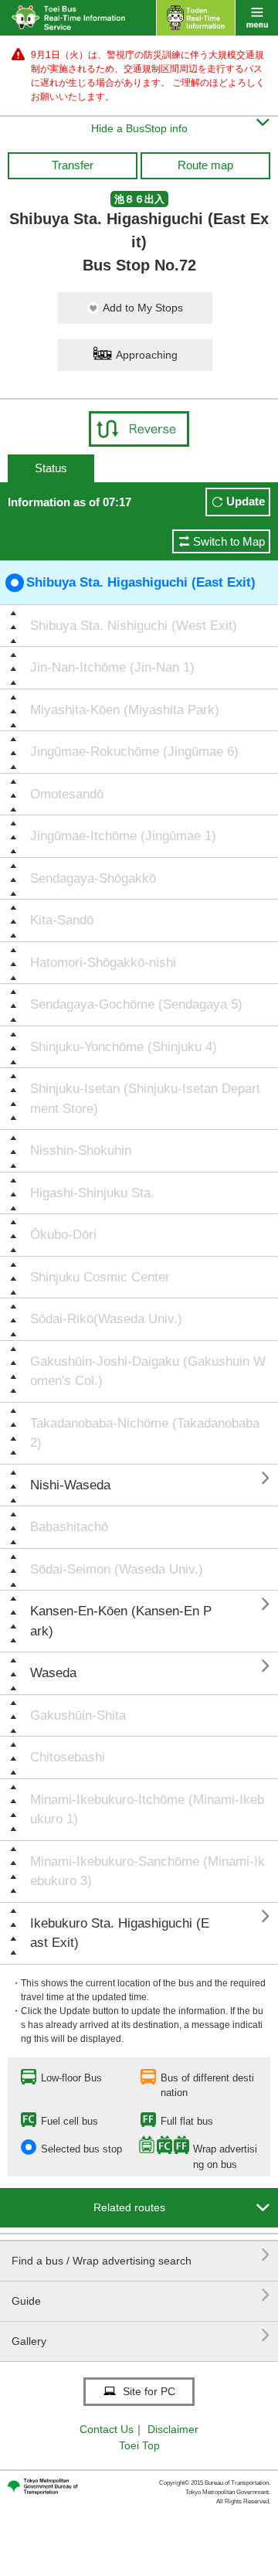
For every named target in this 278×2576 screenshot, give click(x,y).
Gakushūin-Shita (78, 1715)
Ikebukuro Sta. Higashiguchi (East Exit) (120, 1933)
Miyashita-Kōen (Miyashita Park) (125, 710)
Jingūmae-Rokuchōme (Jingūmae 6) (134, 752)
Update (246, 501)
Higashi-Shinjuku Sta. (92, 1193)
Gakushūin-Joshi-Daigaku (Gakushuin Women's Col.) (148, 1371)
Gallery (141, 2335)
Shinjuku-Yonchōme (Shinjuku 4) (124, 1047)
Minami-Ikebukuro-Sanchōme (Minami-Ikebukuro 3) (147, 1872)
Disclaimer (173, 2429)
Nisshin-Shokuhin (81, 1150)
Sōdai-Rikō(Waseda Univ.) (106, 1319)
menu (257, 18)
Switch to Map (229, 541)
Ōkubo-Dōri (63, 1235)
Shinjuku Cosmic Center (100, 1277)
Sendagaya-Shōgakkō (93, 878)
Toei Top (139, 2445)
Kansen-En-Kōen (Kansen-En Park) (121, 1621)
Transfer (73, 165)
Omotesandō (67, 794)
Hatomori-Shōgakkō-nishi (103, 963)
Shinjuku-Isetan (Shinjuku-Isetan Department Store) (145, 1099)
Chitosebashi (68, 1757)
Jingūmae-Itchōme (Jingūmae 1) (123, 836)
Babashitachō (69, 1527)
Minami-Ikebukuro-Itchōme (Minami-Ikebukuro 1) (147, 1810)
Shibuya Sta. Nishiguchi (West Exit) (134, 626)
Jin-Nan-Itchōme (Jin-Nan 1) (112, 667)
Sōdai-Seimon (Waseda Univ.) (117, 1569)
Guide (141, 2295)
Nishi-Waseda (70, 1485)
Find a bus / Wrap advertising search (141, 2255)
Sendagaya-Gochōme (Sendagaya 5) (136, 1004)
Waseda (53, 1673)
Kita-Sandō (62, 920)
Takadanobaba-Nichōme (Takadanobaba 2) (145, 1433)
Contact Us (107, 2429)
